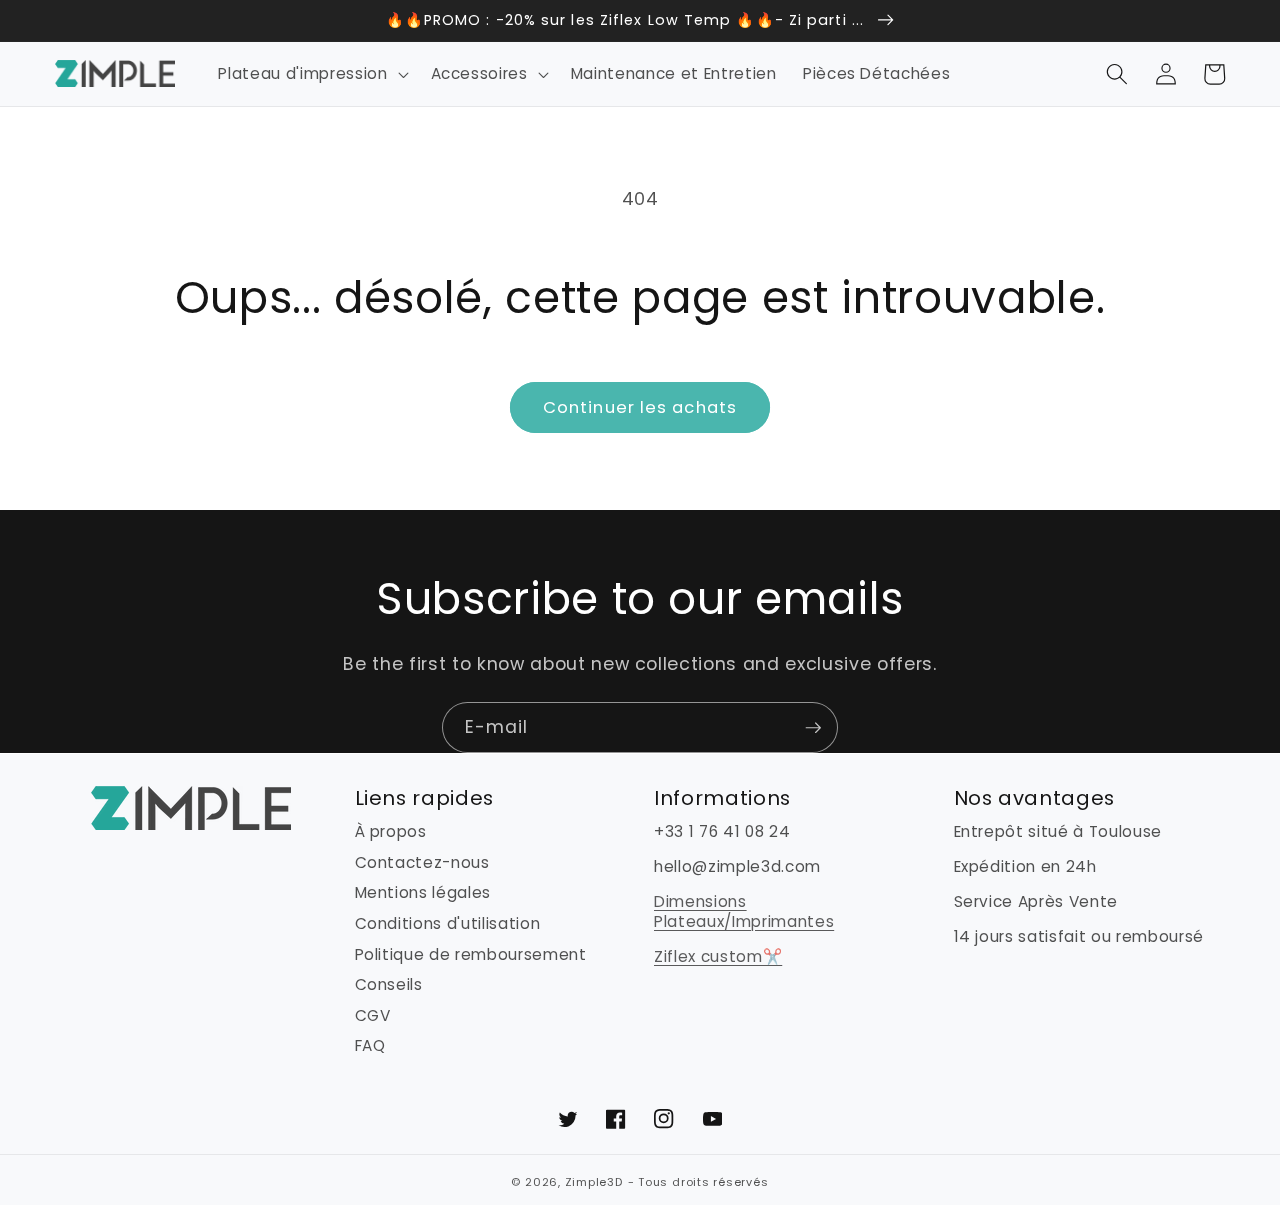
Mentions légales (423, 892)
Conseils (389, 984)
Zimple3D (594, 1182)
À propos (391, 832)
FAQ (370, 1045)
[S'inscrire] (813, 728)
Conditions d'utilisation (448, 923)
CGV (373, 1015)
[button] (311, 74)
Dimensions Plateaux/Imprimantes (744, 911)
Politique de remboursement (471, 954)
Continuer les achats (640, 407)
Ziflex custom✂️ (718, 956)
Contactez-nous (422, 862)
